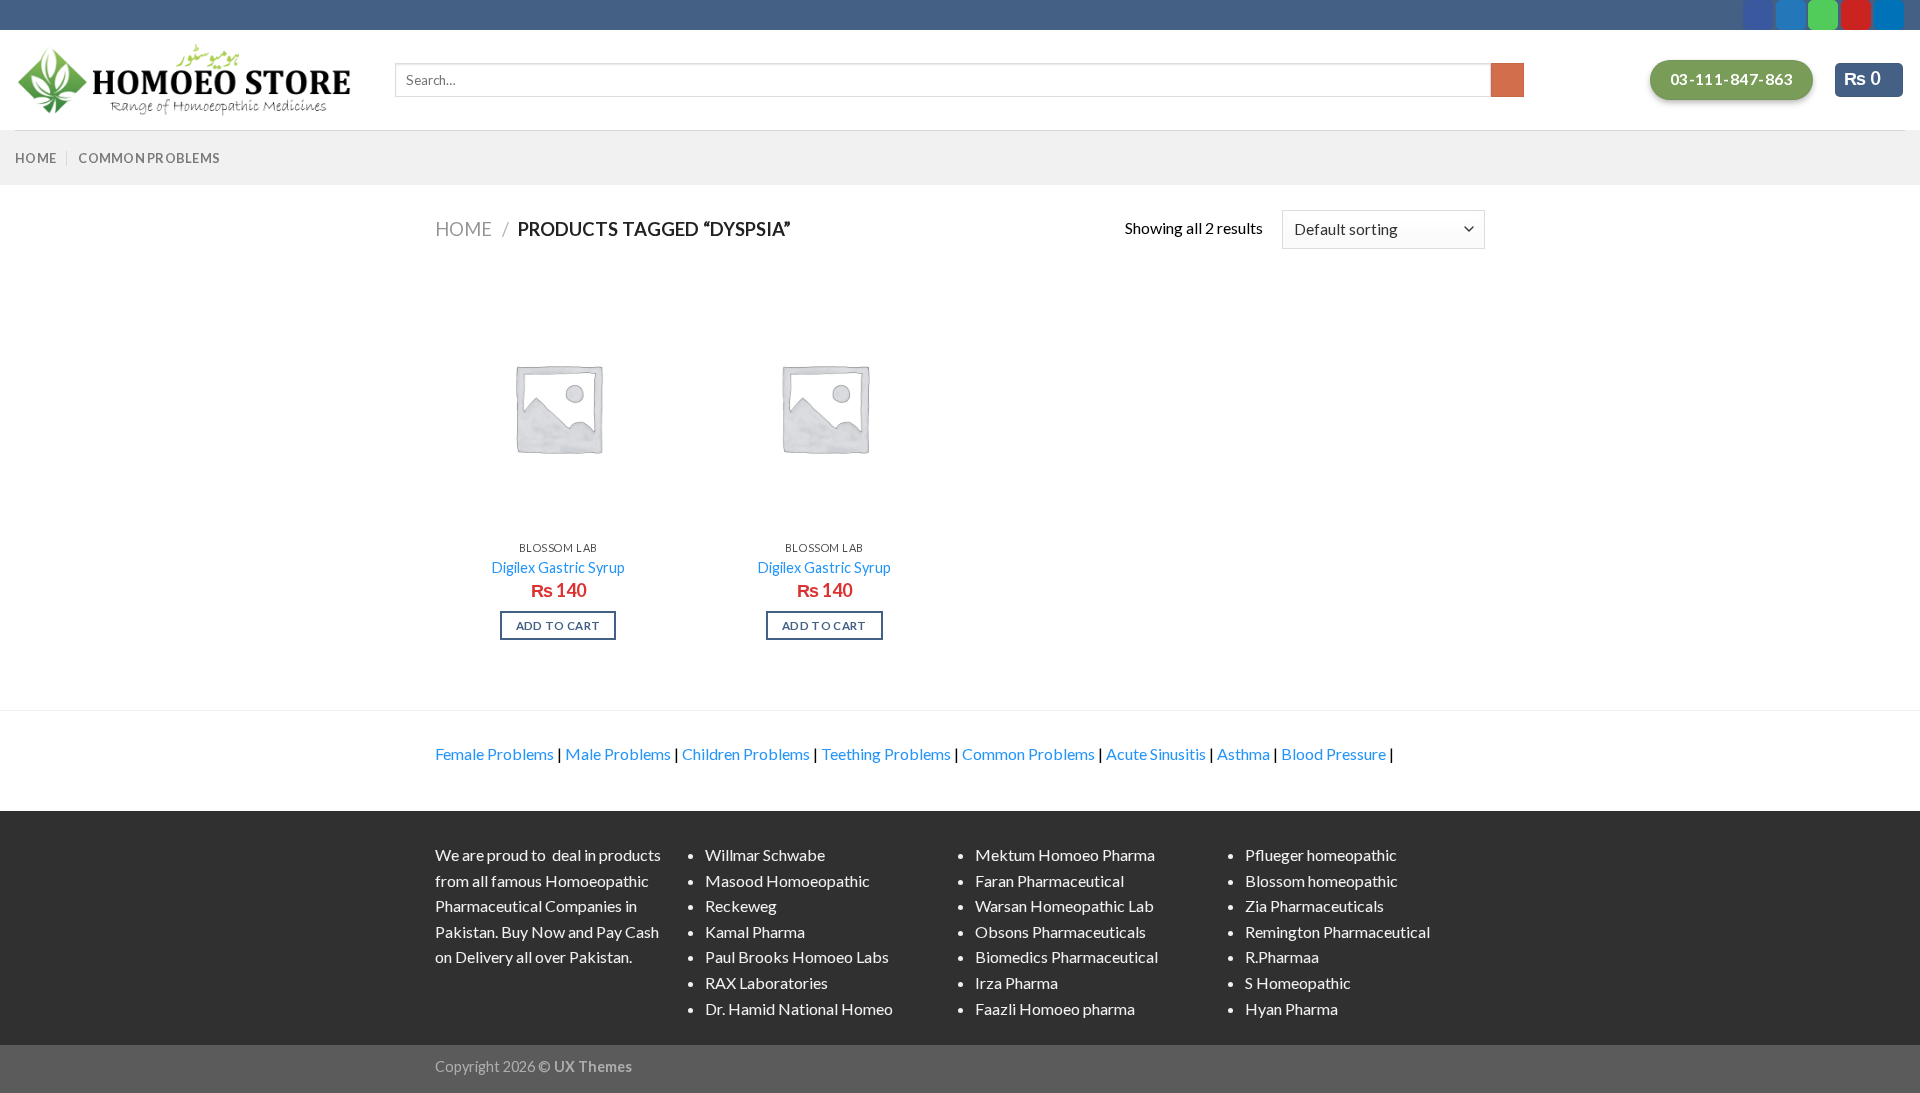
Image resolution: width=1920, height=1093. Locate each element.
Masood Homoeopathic (787, 880)
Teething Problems (886, 753)
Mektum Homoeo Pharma (1065, 854)
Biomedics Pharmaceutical (1066, 956)
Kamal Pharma (755, 931)
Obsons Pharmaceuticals (1060, 931)
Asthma (1243, 753)
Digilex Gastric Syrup (558, 567)
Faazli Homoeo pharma (1055, 1008)
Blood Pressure (1333, 753)
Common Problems (149, 158)
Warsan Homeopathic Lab (1064, 905)
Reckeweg (741, 905)
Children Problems (746, 753)
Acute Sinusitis (1156, 753)
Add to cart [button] (558, 625)
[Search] (1507, 80)
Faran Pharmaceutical (1049, 880)
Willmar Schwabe (765, 854)
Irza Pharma (1016, 982)
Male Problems (618, 753)
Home (35, 158)
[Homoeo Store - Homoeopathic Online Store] (190, 80)
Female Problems (494, 753)
